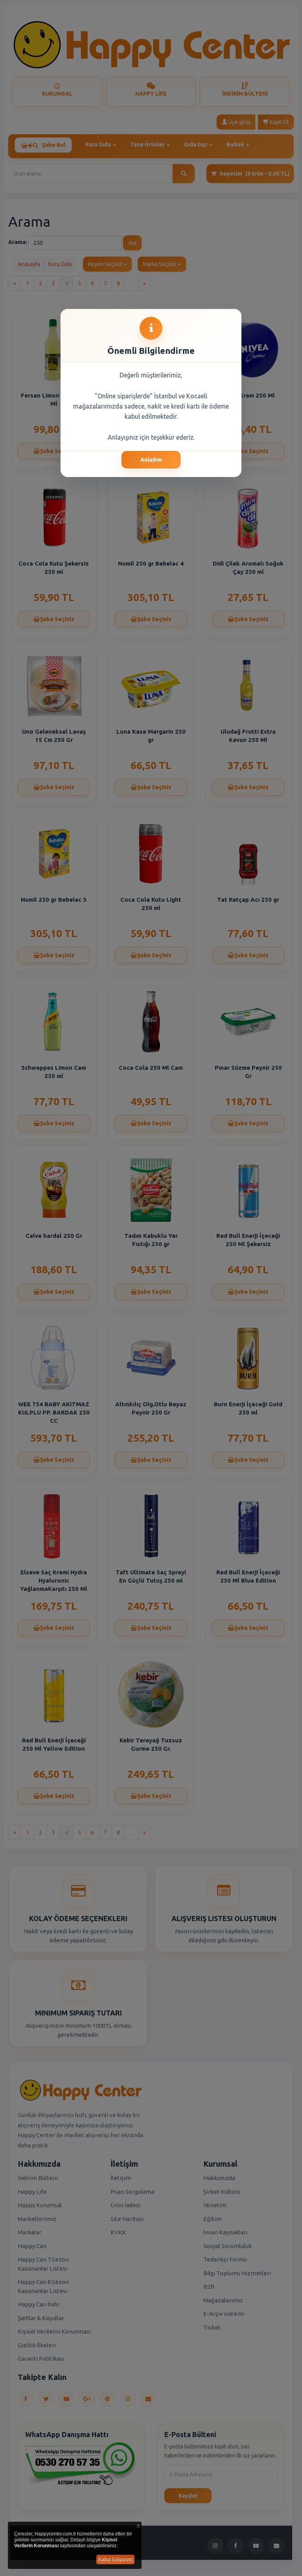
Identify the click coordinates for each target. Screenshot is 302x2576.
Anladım (151, 460)
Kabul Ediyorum (115, 2559)
